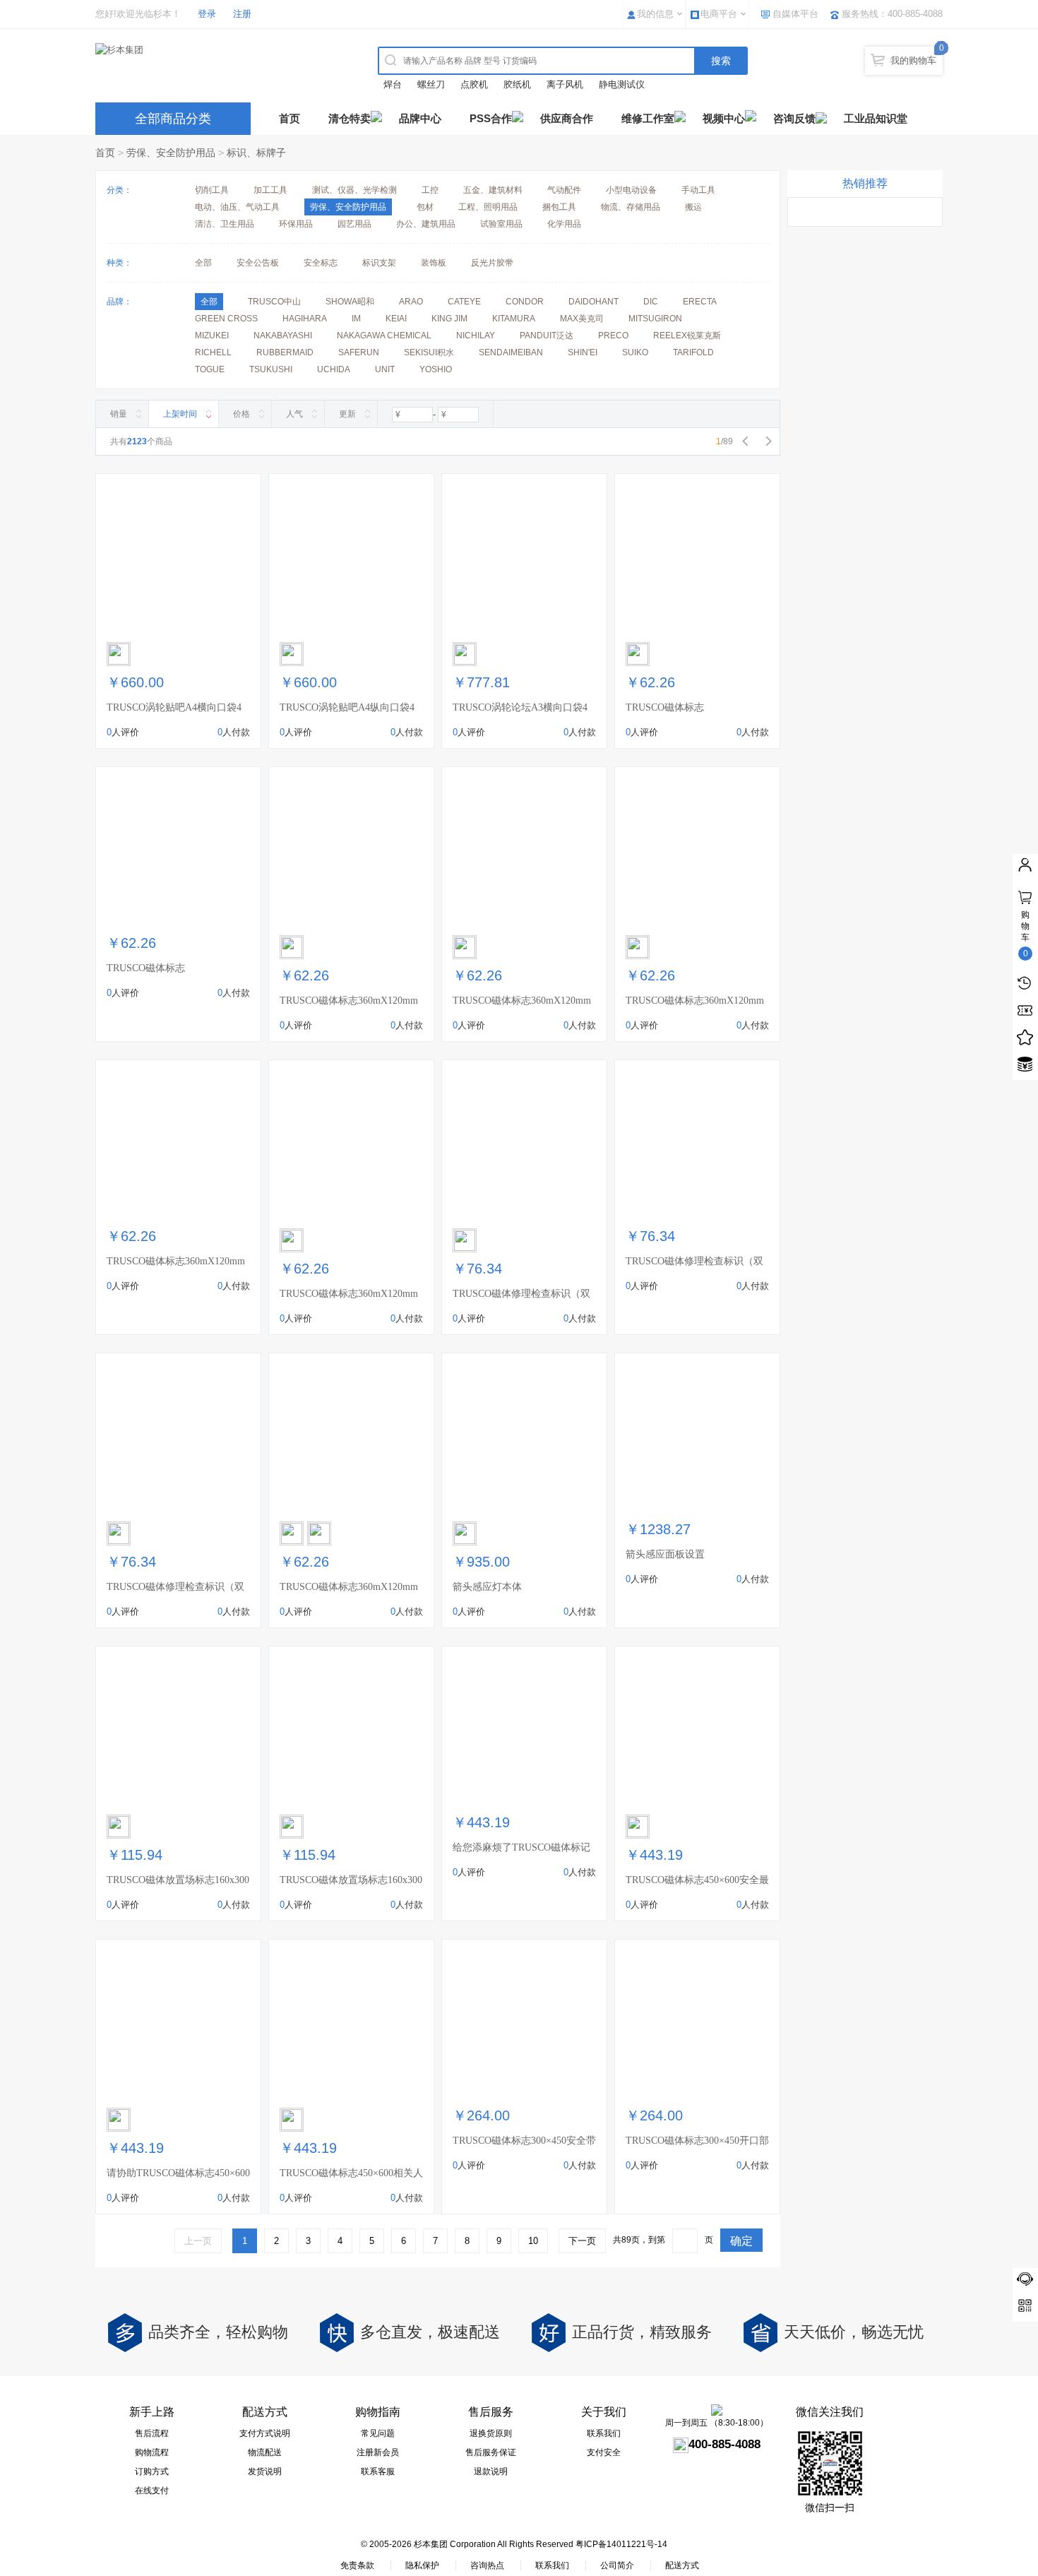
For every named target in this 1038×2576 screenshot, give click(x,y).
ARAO (411, 302)
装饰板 (434, 263)
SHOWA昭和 (350, 302)
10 (533, 2241)
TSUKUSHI (271, 369)
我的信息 (655, 14)
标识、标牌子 (256, 153)
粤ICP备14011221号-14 (621, 2544)
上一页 (198, 2241)
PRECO (613, 336)
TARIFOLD (693, 352)
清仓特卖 (350, 118)
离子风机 (565, 84)
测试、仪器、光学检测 (354, 190)
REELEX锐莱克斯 (687, 336)
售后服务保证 (491, 2452)
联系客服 (378, 2471)
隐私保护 (422, 2565)
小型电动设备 (631, 190)
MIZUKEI (212, 336)
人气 (294, 414)
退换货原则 (491, 2433)
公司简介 (617, 2565)
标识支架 (379, 263)
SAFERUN (359, 352)
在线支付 (152, 2491)
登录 (207, 14)
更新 (347, 414)
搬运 (693, 207)
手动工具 (698, 190)
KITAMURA (514, 319)
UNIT (385, 369)
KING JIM (449, 319)
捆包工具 (559, 207)
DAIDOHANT (593, 302)
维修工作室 (648, 118)
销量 (119, 414)
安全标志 (321, 263)
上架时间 (180, 414)
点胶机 (474, 84)
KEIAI (396, 319)
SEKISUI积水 (429, 352)
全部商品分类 (173, 119)
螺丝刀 (431, 84)
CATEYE (464, 302)
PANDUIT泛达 (547, 336)
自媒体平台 (795, 14)
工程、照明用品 (488, 207)
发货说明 (265, 2471)
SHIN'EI (583, 352)
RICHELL (213, 352)
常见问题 (378, 2433)
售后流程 (152, 2433)
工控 (430, 190)
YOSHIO (436, 369)
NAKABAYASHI (283, 336)
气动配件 (564, 190)
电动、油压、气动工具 (237, 207)
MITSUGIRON (655, 319)
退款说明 (491, 2471)
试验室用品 (501, 224)
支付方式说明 (265, 2433)
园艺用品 (354, 224)
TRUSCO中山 (274, 302)
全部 (203, 263)
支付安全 (604, 2452)
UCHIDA (334, 369)
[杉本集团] (219, 50)
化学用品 (564, 224)
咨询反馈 (794, 118)
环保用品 (296, 224)
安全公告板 (258, 263)
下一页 (582, 2241)
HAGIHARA (305, 319)
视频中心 (724, 118)
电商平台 (719, 14)
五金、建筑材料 (493, 190)
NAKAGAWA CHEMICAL (384, 336)
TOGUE (210, 369)
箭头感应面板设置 (665, 1554)
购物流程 (152, 2452)
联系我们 (604, 2433)
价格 (241, 414)
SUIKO (635, 352)
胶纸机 (517, 84)
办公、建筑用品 (426, 224)
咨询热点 (487, 2565)
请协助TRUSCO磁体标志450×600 (178, 2173)
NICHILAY (476, 336)
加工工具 (270, 190)
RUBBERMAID (285, 352)
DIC (651, 302)
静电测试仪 (622, 84)
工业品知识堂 (876, 118)
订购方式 (152, 2471)
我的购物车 (913, 60)
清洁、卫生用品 (225, 224)
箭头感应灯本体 (487, 1587)
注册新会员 (378, 2452)
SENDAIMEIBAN (511, 352)
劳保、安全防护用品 (171, 153)
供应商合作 (567, 118)
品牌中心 (420, 118)
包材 (425, 207)
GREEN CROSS (226, 319)
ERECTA (700, 302)
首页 (290, 118)
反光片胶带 (492, 263)
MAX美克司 (582, 319)
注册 (242, 14)
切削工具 (212, 190)
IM (356, 319)
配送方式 (682, 2565)
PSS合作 (491, 118)
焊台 (393, 84)
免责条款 (357, 2565)
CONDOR (525, 302)
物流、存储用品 (631, 207)
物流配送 (265, 2452)
